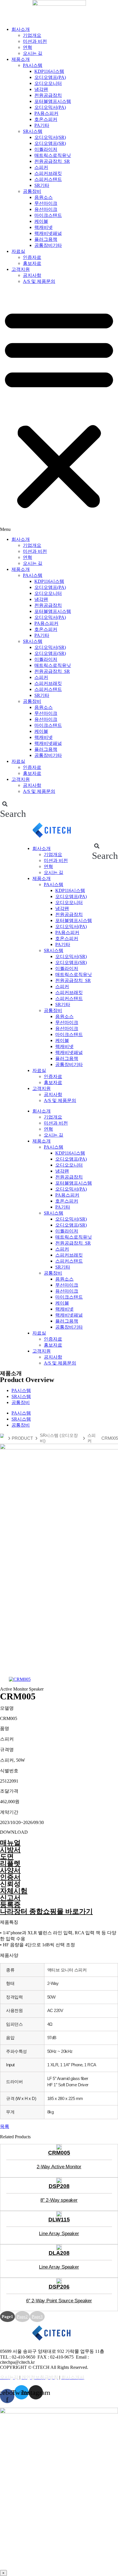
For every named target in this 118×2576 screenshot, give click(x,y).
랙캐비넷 (44, 227)
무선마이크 (46, 203)
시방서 (10, 1850)
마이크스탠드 (48, 215)
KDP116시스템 (49, 71)
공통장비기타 (48, 245)
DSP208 (59, 2186)
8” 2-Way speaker (59, 2200)
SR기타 (42, 185)
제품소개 (21, 59)
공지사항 (32, 275)
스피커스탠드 (48, 179)
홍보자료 (32, 263)
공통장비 (32, 191)
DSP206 (59, 2287)
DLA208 (59, 2253)
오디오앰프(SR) (50, 143)
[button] (59, 411)
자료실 (18, 251)
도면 (7, 1857)
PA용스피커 (46, 113)
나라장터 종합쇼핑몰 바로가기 (46, 1911)
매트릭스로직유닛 (53, 155)
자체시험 (14, 1891)
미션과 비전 (35, 41)
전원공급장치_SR (52, 161)
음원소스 (44, 197)
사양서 (10, 1870)
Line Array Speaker (59, 2233)
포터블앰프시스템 (53, 101)
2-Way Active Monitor (59, 2167)
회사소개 (21, 29)
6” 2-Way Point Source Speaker (59, 2301)
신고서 (10, 1898)
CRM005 (59, 2153)
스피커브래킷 (48, 173)
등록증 (10, 1905)
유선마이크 (46, 209)
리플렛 (10, 1863)
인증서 (10, 1877)
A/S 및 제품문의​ (39, 281)
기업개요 (32, 35)
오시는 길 (33, 53)
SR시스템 (33, 131)
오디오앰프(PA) (50, 77)
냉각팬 (41, 89)
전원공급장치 (48, 95)
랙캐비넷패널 (48, 233)
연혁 (27, 47)
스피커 (41, 167)
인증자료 (32, 257)
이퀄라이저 (46, 149)
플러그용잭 (46, 239)
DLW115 (59, 2220)
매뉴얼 (10, 1843)
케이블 (41, 221)
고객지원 (21, 269)
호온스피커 (46, 119)
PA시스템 (33, 65)
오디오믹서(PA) (50, 107)
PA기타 (42, 125)
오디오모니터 (48, 83)
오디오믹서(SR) (50, 137)
